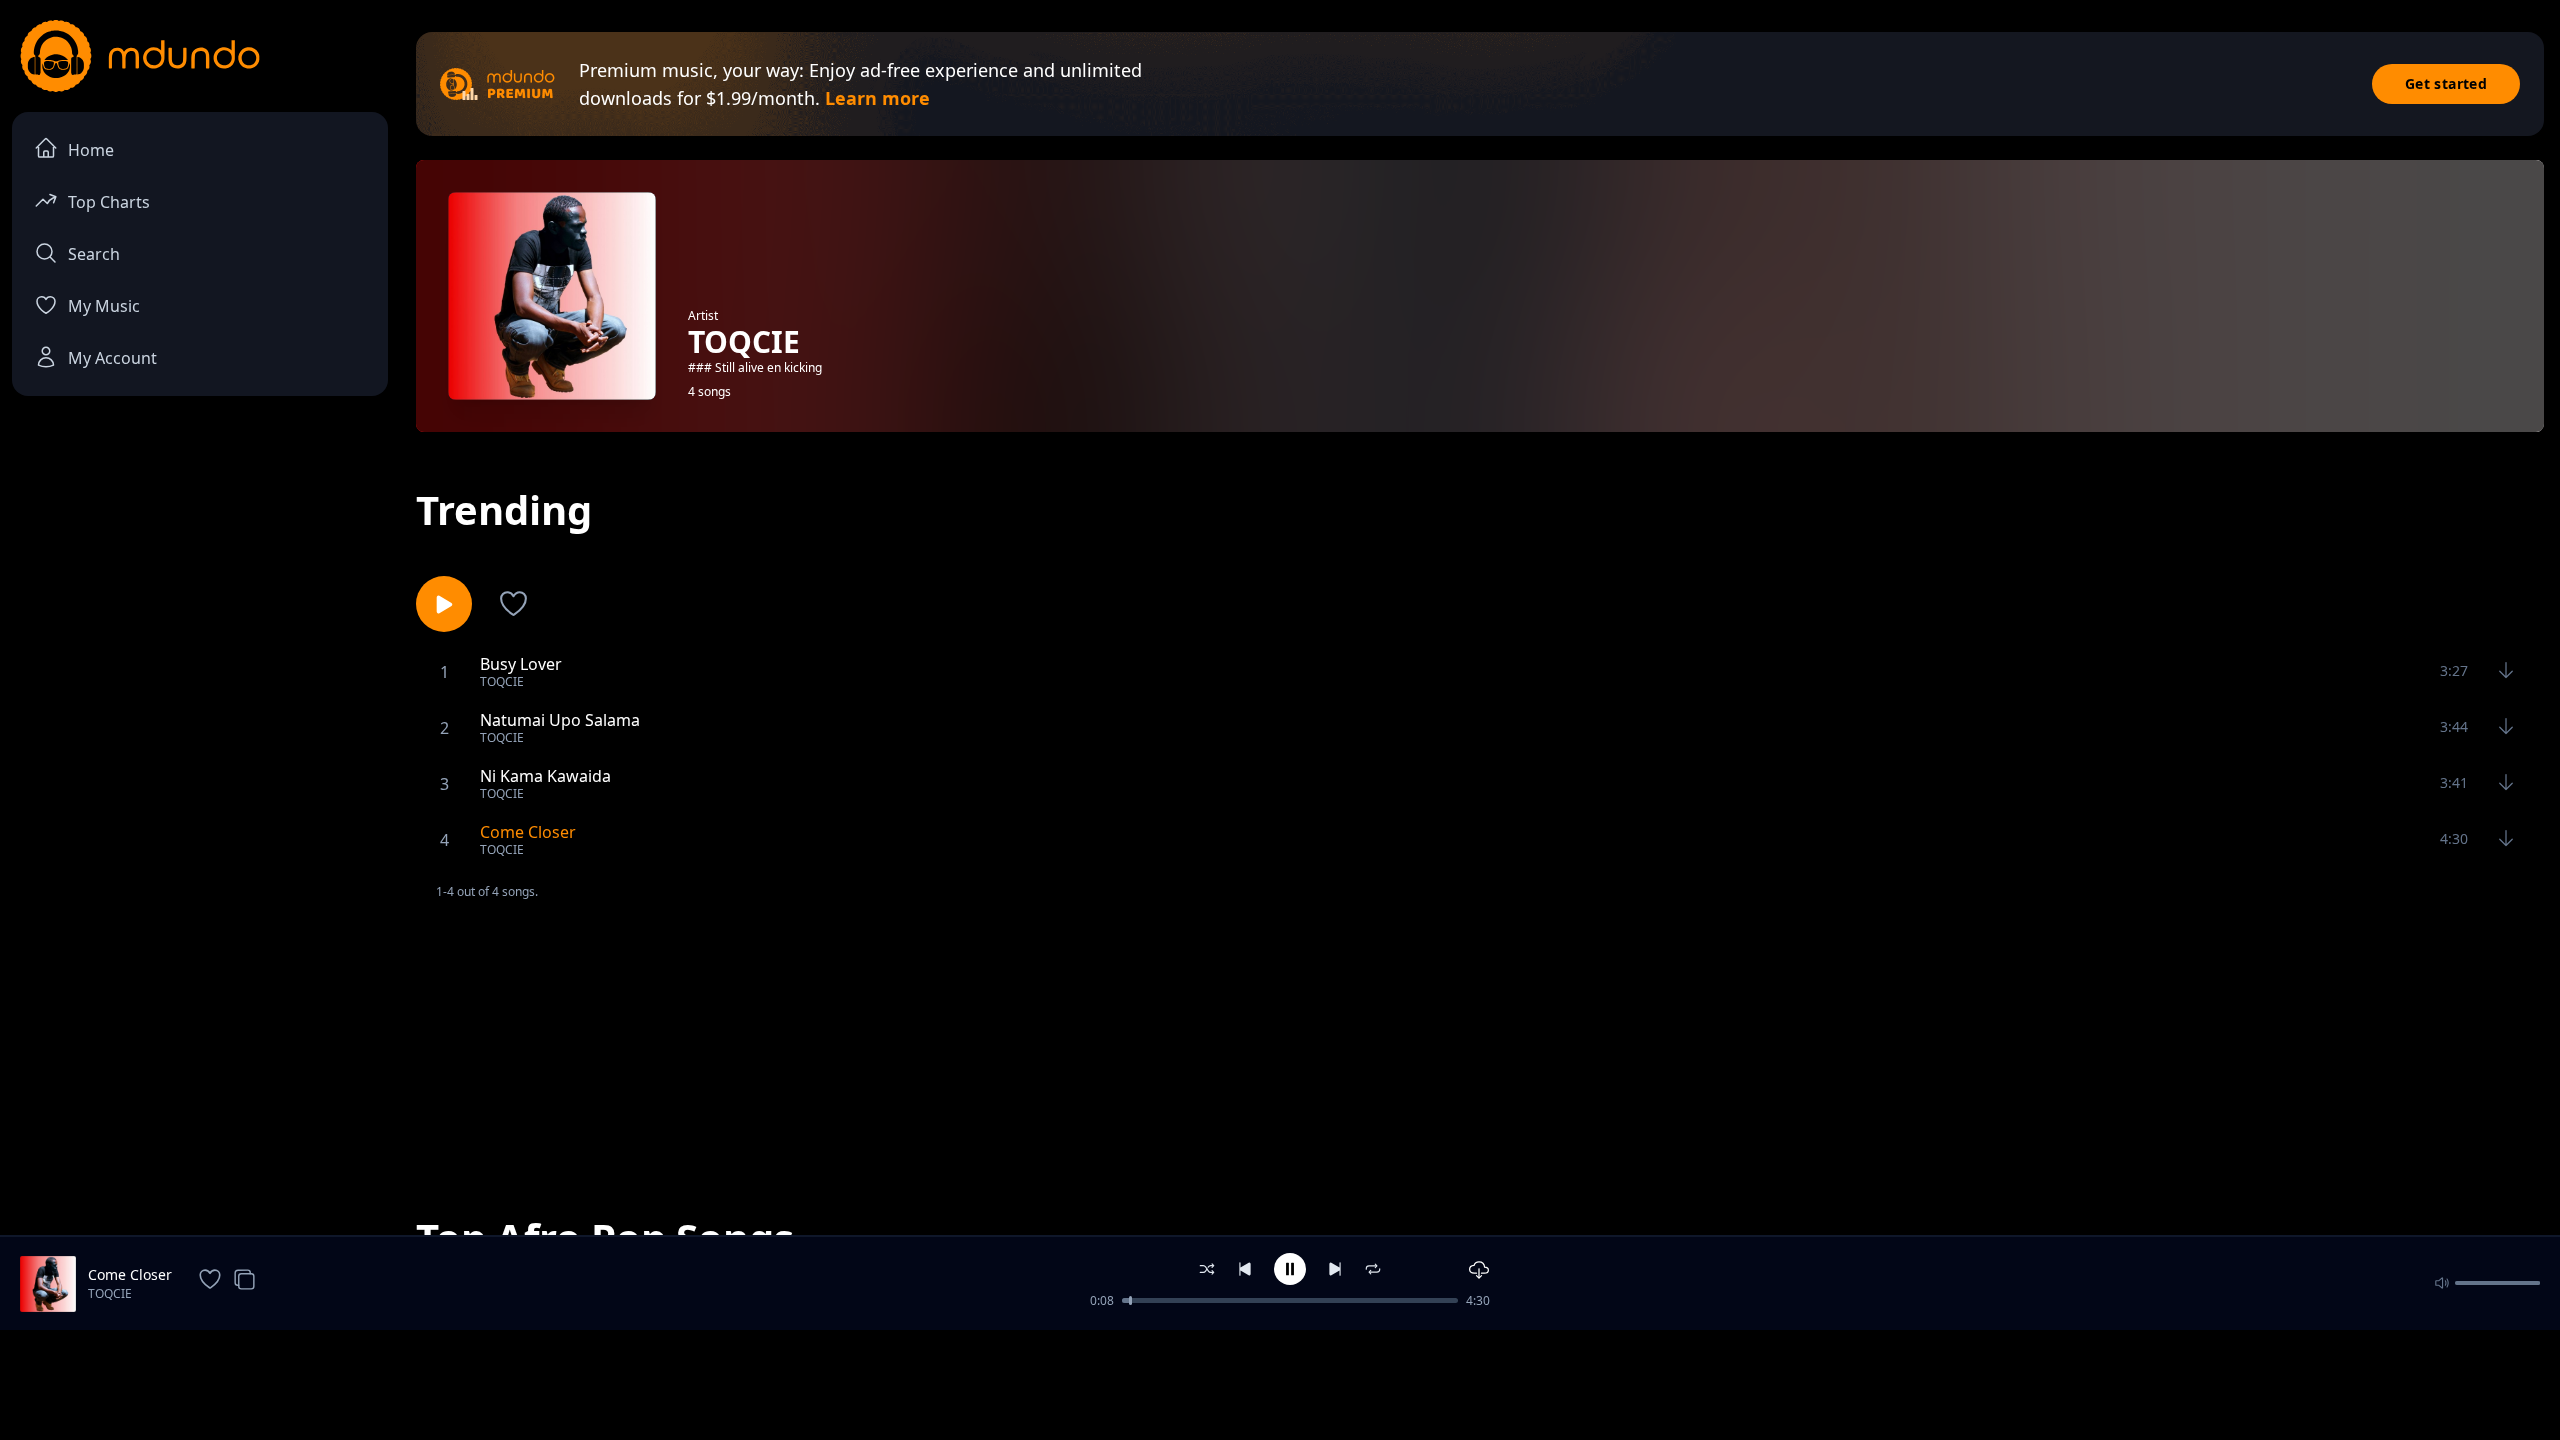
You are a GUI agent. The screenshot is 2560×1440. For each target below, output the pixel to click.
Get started (2446, 83)
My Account (112, 358)
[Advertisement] (1480, 1041)
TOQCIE (110, 1293)
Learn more (877, 98)
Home (91, 150)
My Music (104, 306)
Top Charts (109, 202)
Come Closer (130, 1274)
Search (94, 254)
